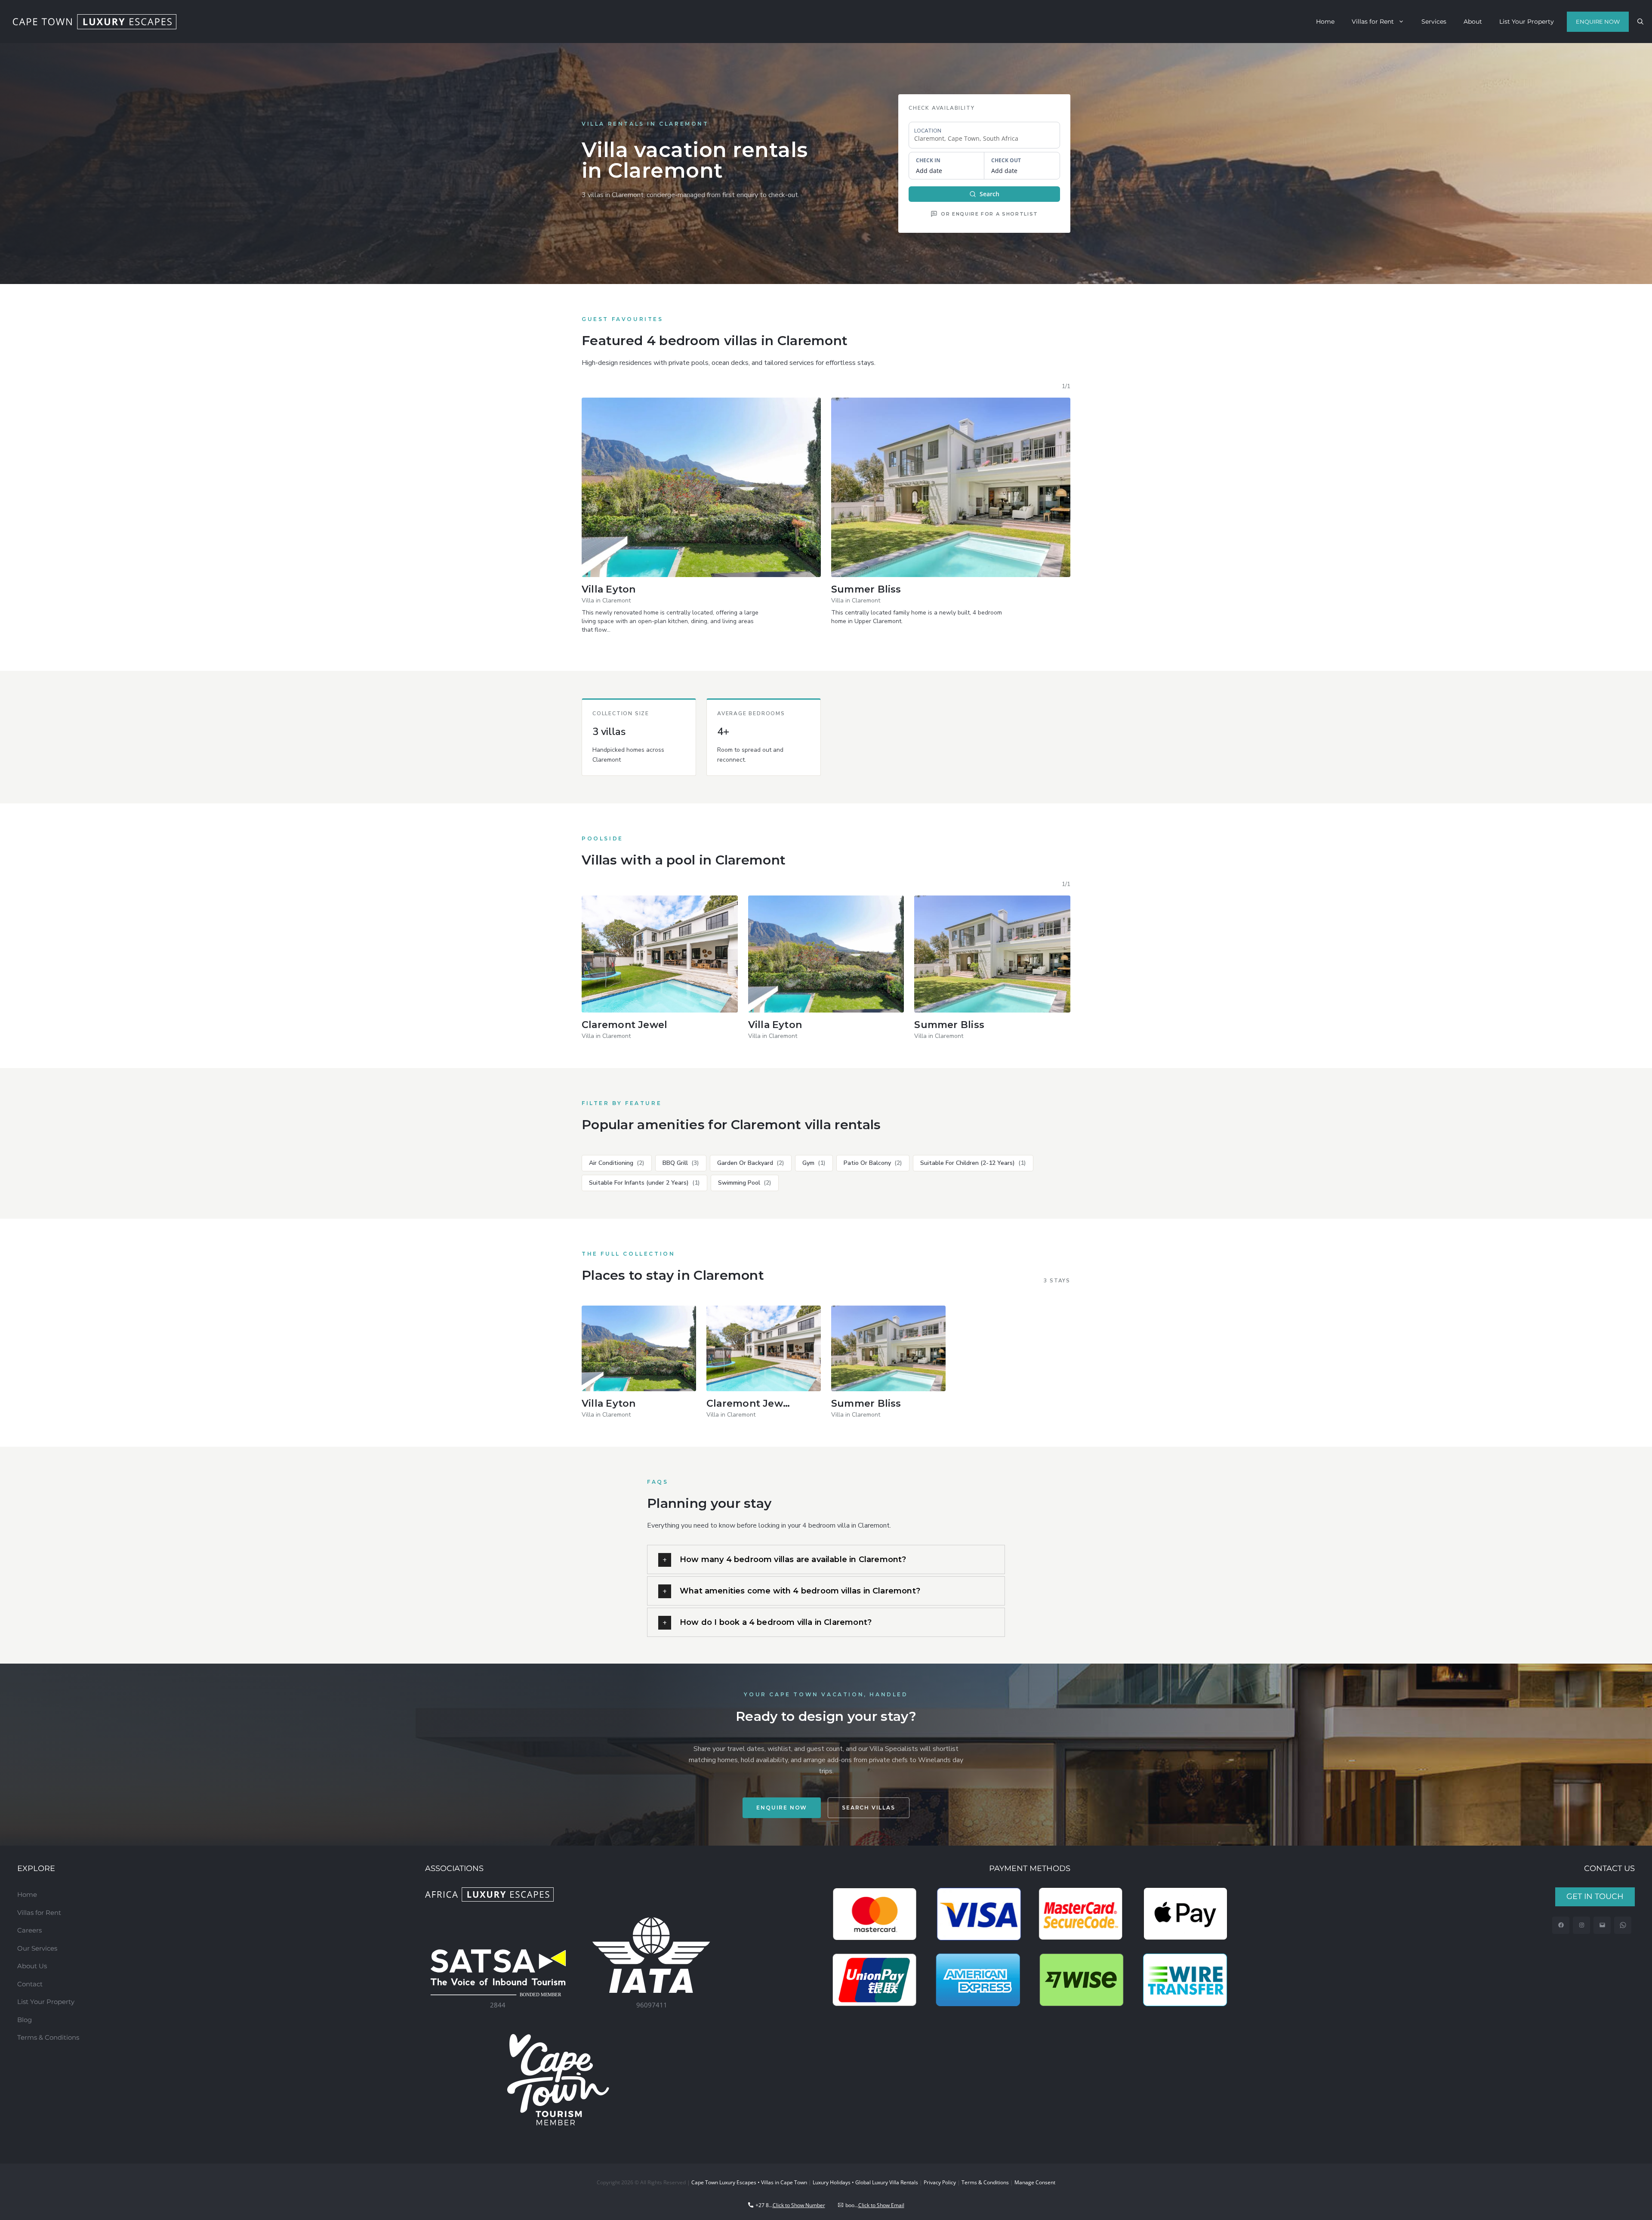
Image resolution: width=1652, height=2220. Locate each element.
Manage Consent (1035, 2182)
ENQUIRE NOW (1598, 22)
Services (1434, 22)
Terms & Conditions (48, 2037)
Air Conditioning (617, 1163)
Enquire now (782, 1808)
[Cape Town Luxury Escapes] (95, 22)
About (1473, 22)
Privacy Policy (940, 2182)
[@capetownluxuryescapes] (1582, 1925)
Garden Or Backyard (751, 1163)
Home (1325, 22)
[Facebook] (1561, 1925)
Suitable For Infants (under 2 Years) (644, 1183)
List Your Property (1527, 22)
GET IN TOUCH (1595, 1896)
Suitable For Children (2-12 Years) (973, 1163)
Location (928, 131)
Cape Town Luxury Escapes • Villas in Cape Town (749, 2182)
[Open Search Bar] (1640, 22)
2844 (498, 2005)
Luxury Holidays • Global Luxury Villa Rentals (865, 2182)
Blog (25, 2020)
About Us (32, 1966)
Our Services (37, 1948)
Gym (814, 1163)
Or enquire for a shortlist (989, 214)
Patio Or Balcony (873, 1163)
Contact (30, 1984)
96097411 (652, 2005)
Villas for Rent (1373, 22)
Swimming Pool (745, 1183)
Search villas (868, 1808)
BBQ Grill (681, 1163)
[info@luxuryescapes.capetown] (1602, 1925)
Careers (29, 1930)
